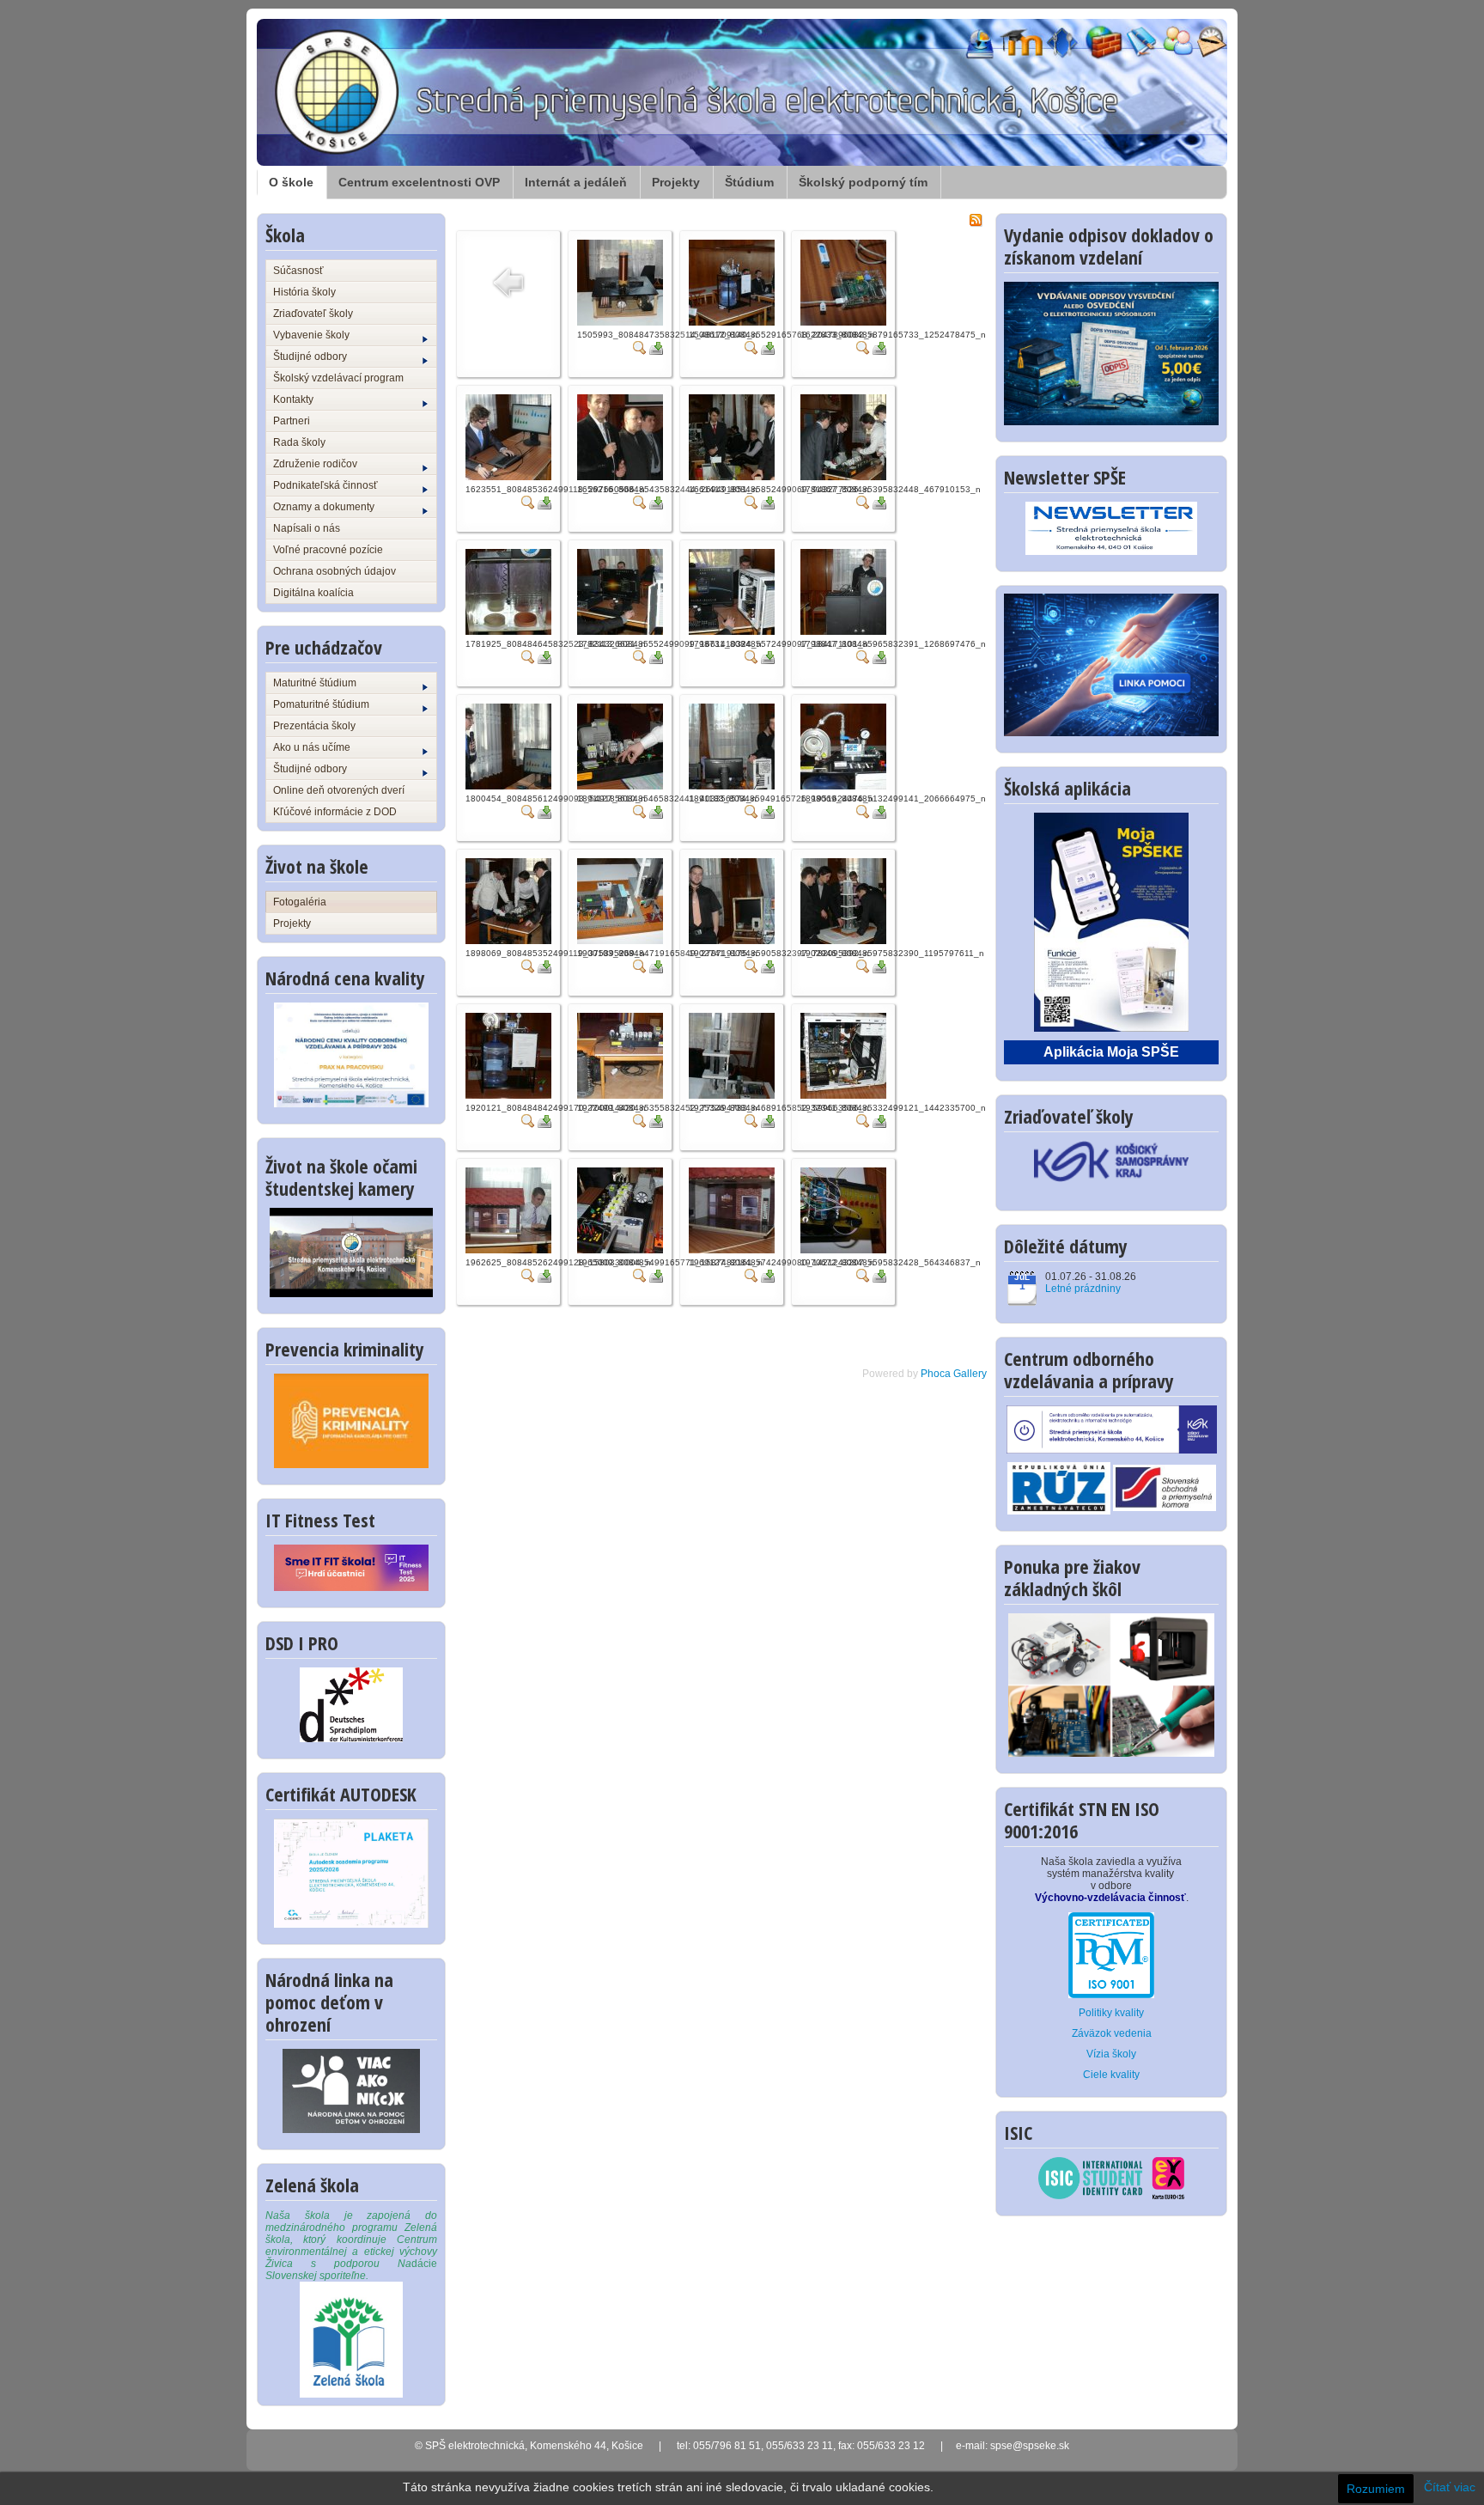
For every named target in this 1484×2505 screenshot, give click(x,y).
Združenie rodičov (315, 464)
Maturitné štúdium (315, 683)
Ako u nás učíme (312, 747)
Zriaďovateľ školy (313, 314)
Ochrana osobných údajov (335, 571)
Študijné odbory (310, 357)
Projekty (676, 182)
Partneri (292, 421)
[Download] (656, 347)
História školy (304, 292)
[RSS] (976, 219)
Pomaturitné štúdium (321, 704)
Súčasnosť (298, 271)
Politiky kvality (1111, 2013)
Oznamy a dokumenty (324, 507)
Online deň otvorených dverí (339, 790)
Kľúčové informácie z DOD (335, 812)
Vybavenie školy (311, 335)
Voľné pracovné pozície (328, 550)
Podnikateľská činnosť (325, 485)
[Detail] (640, 347)
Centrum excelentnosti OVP (419, 182)
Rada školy (299, 442)
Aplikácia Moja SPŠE (1111, 1052)
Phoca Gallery (954, 1374)
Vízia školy (1111, 2054)
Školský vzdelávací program (338, 378)
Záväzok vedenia (1112, 2033)
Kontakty (293, 399)
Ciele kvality (1111, 2075)
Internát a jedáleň (576, 182)
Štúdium (749, 182)
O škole (291, 182)
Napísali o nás (307, 528)
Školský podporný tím (863, 182)
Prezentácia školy (314, 726)
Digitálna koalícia (313, 593)
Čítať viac (1450, 2487)
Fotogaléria (300, 902)
